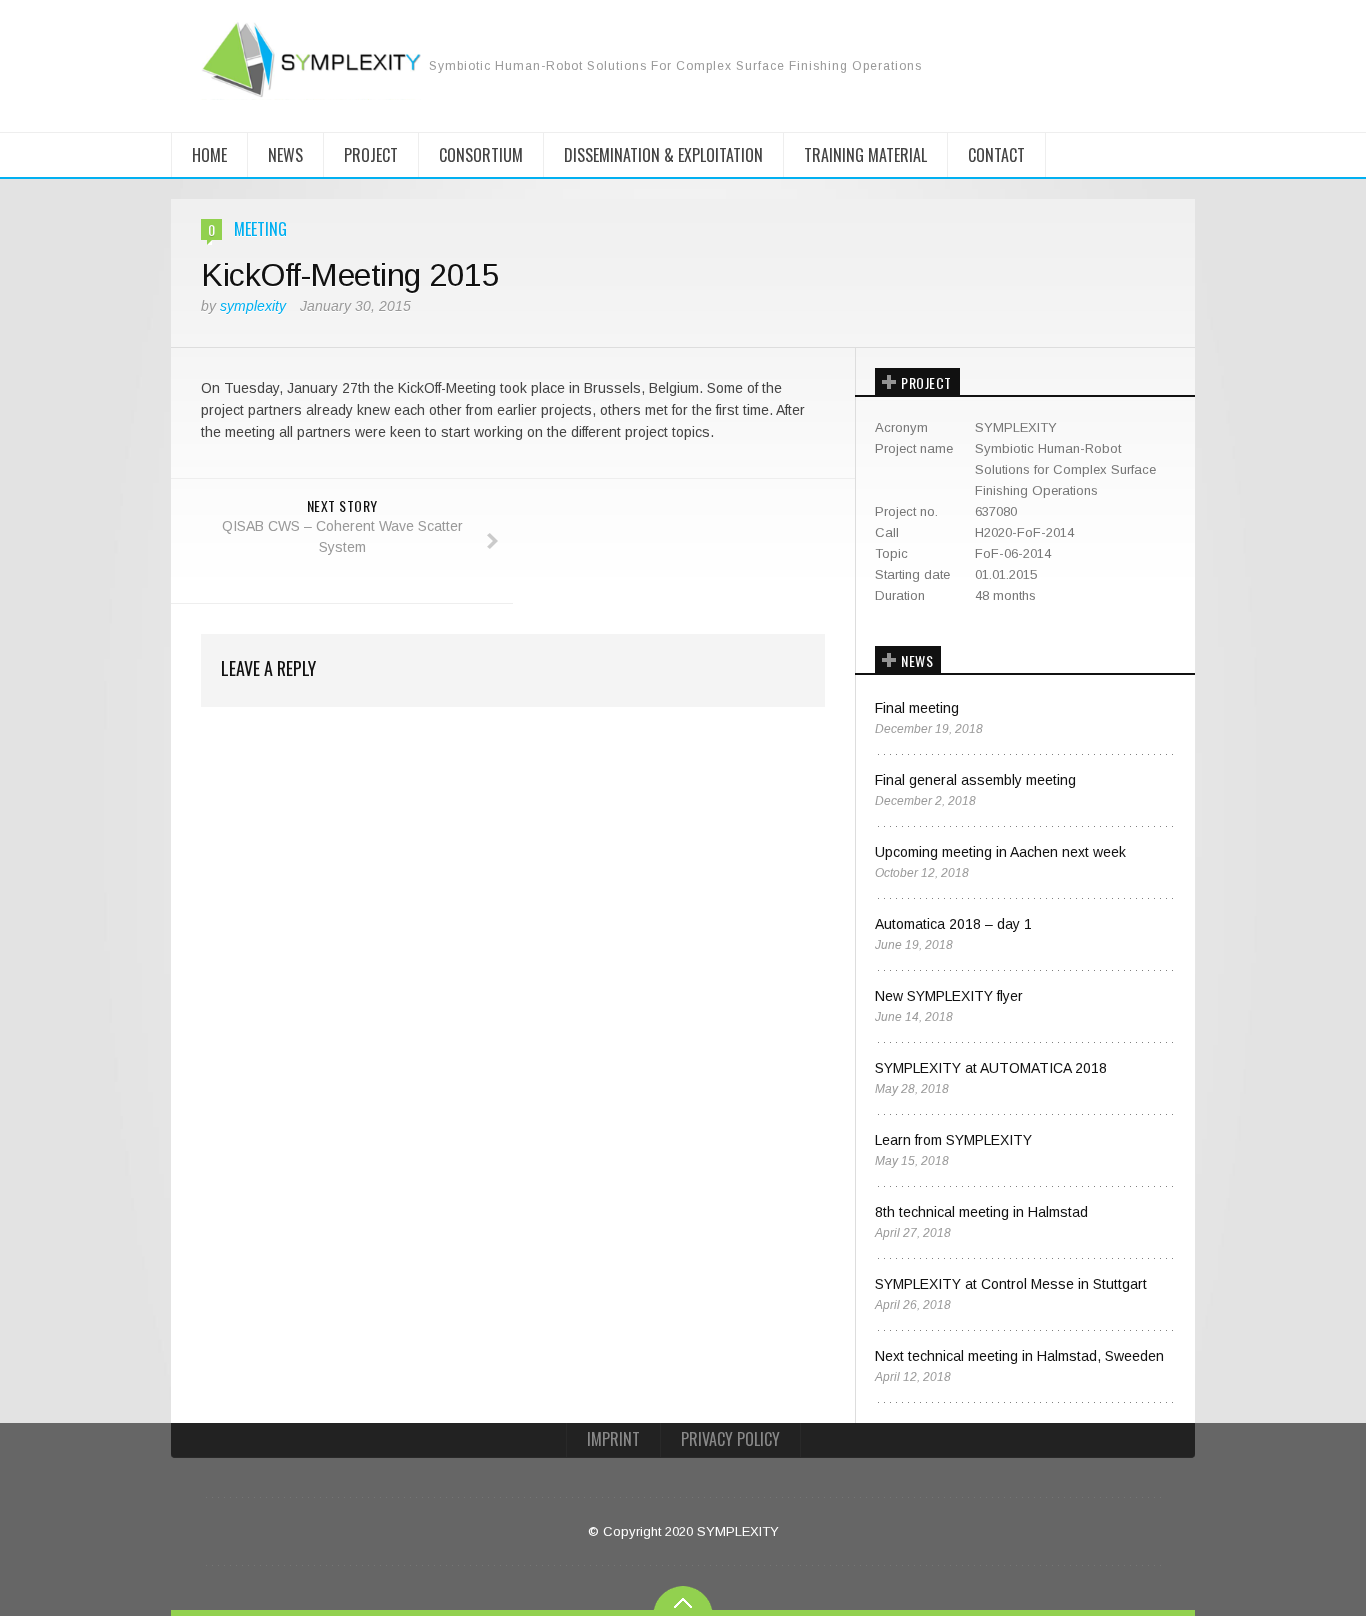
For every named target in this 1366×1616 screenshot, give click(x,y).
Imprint (613, 1439)
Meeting (260, 229)
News (285, 155)
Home (209, 155)
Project (371, 155)
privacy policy (730, 1439)
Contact (996, 155)
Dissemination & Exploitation (663, 155)
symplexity (253, 306)
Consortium (481, 155)
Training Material (865, 155)
